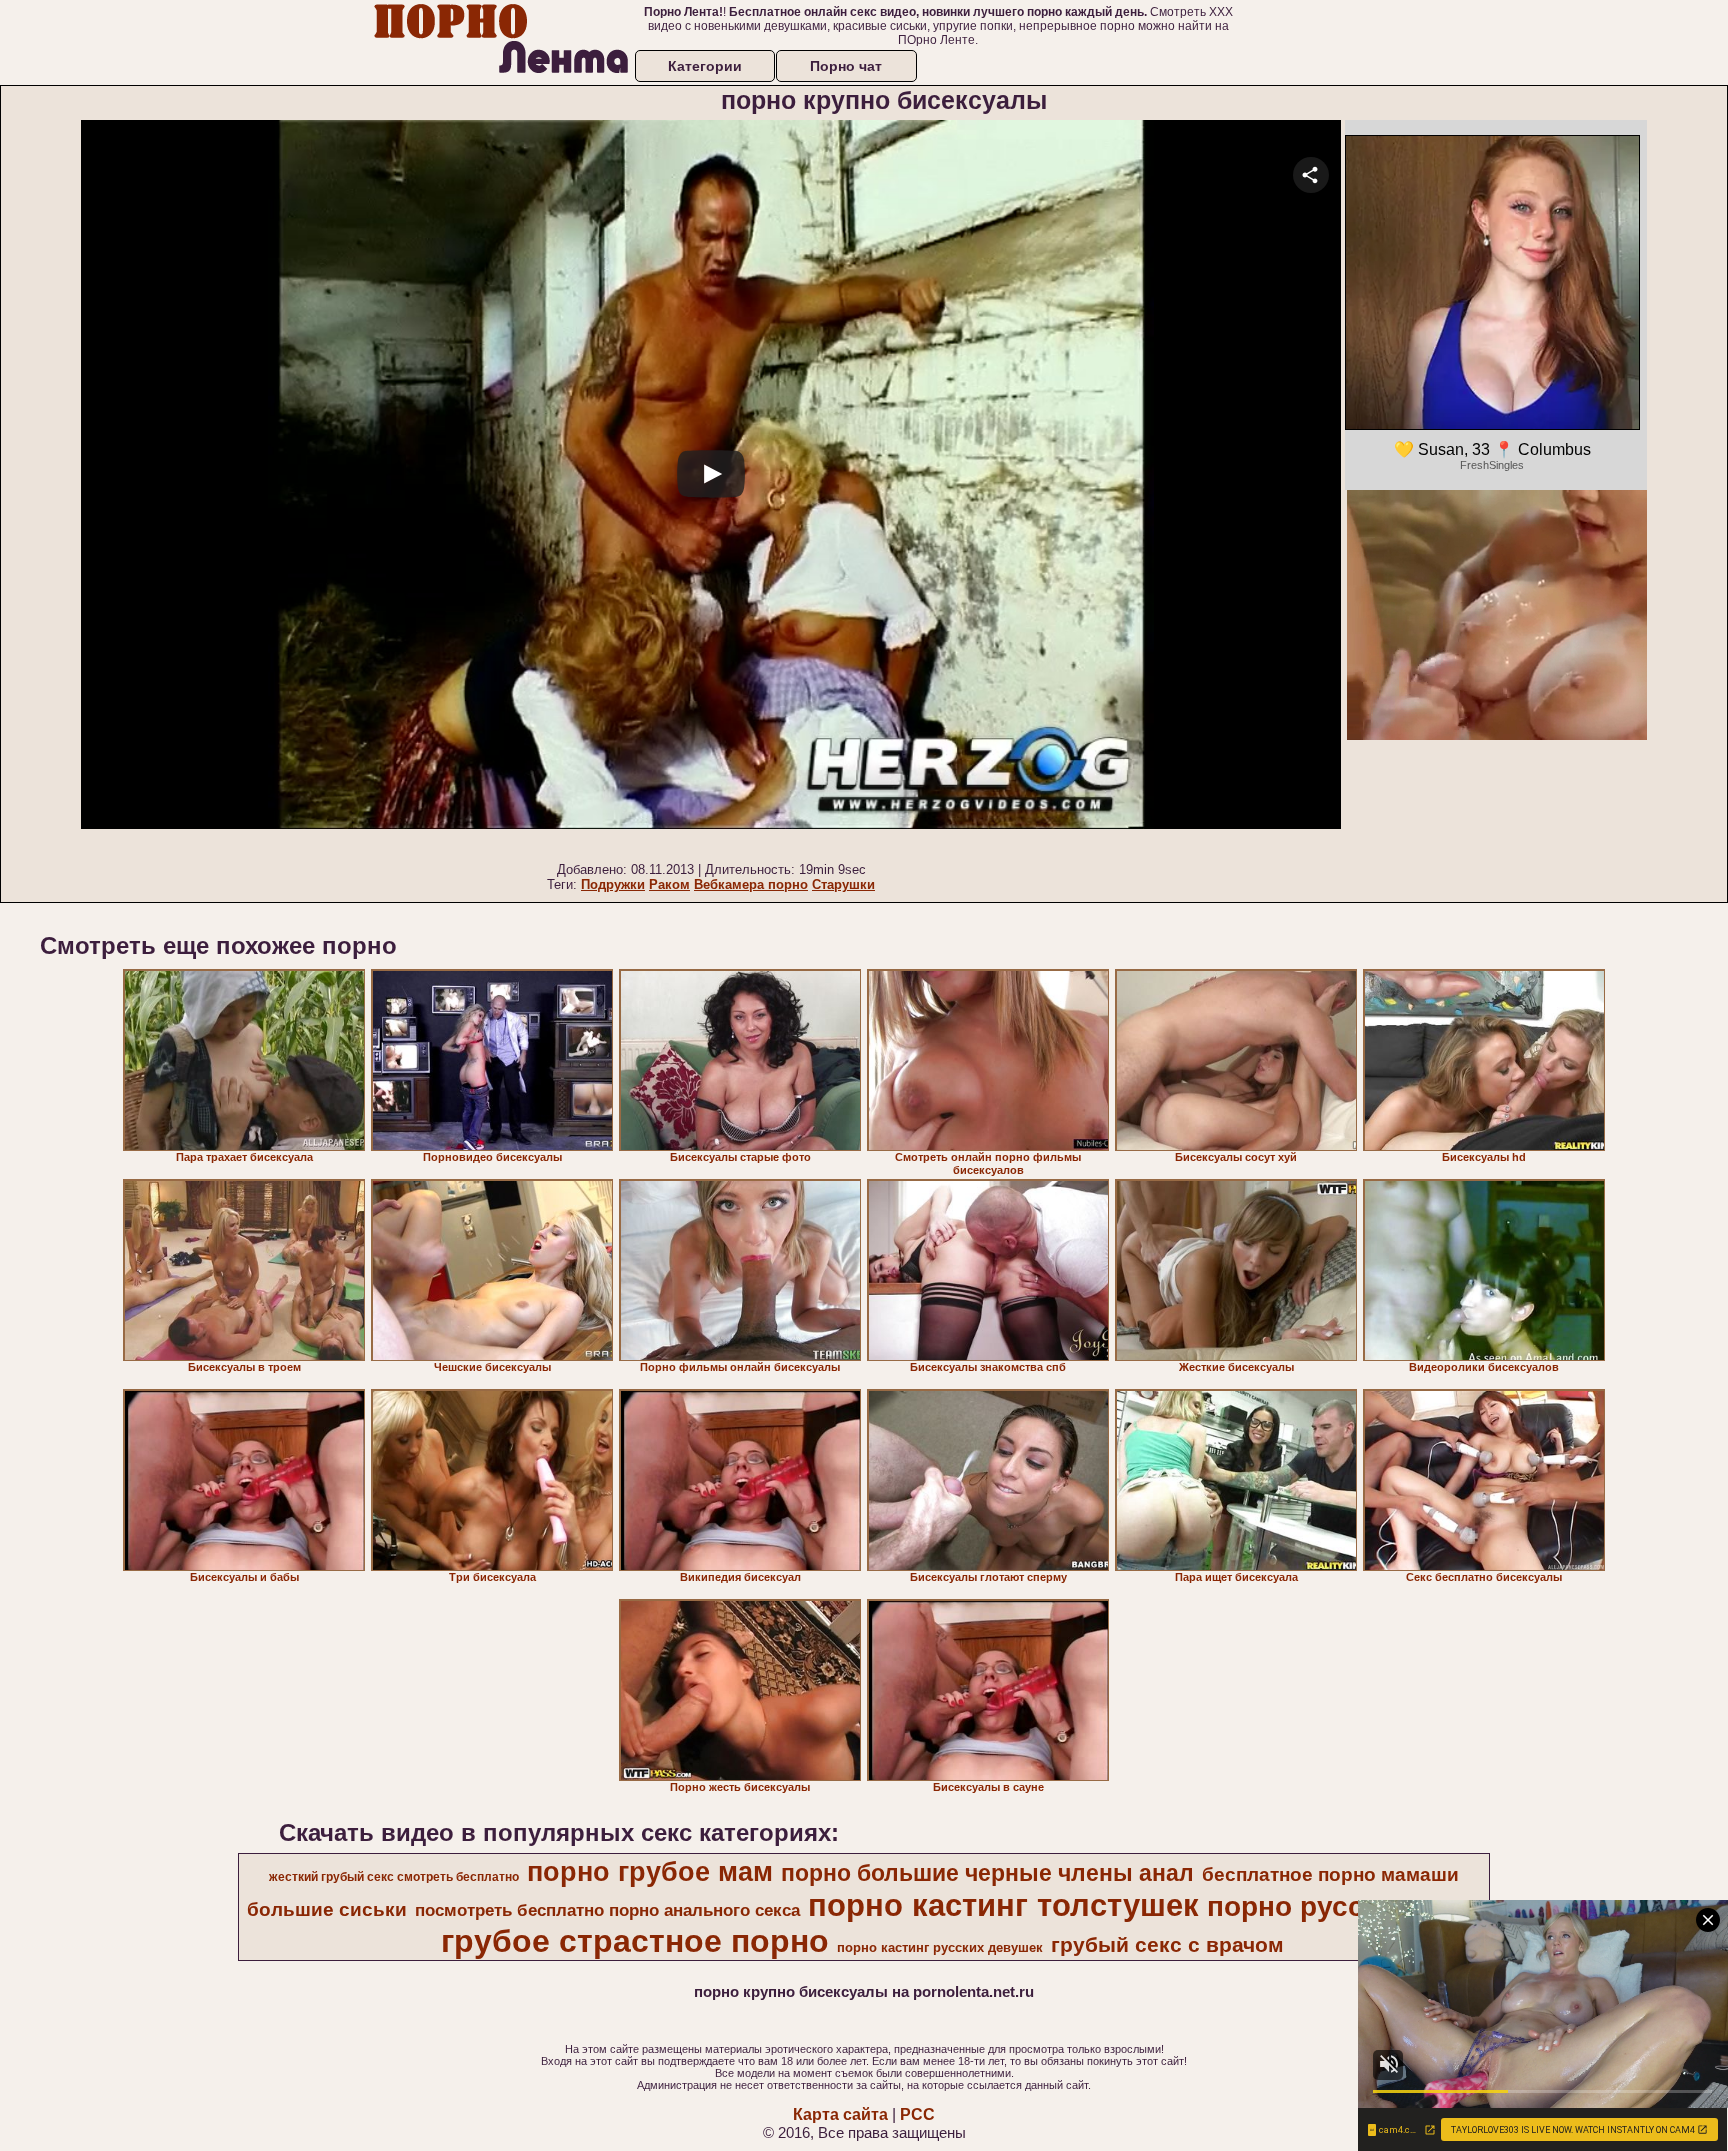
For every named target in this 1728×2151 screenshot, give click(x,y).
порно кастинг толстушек (1003, 1905)
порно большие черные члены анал (987, 1873)
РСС (917, 2114)
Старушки (843, 884)
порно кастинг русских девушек (940, 1947)
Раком (669, 884)
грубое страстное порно (635, 1941)
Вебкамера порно (751, 884)
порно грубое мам (650, 1872)
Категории (705, 66)
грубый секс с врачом (1167, 1945)
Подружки (613, 884)
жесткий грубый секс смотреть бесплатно (394, 1877)
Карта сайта (840, 2114)
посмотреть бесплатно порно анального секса (607, 1910)
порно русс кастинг (1342, 1906)
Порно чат (846, 66)
